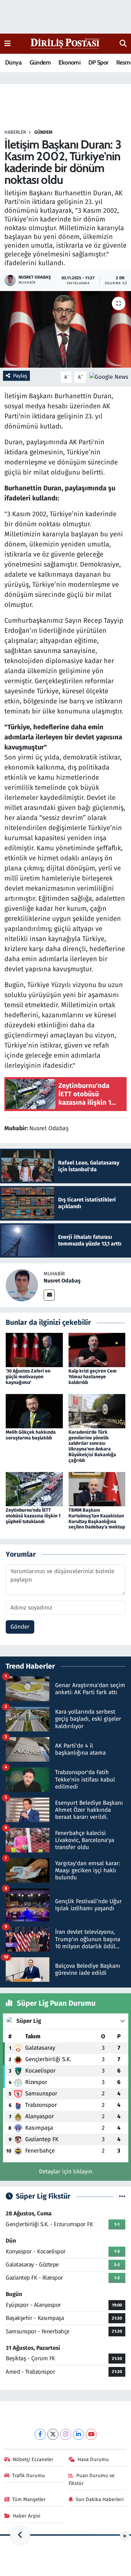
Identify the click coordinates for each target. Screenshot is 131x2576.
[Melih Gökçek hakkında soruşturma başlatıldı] (34, 1411)
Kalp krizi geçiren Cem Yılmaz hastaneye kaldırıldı (93, 1377)
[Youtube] (91, 2434)
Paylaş (20, 376)
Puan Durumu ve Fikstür (92, 2479)
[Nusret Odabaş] (22, 1285)
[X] (53, 2434)
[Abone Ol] (109, 377)
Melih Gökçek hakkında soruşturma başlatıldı (31, 1435)
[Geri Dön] (20, 2536)
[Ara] (123, 44)
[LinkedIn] (78, 2434)
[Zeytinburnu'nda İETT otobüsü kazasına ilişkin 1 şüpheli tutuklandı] (34, 1489)
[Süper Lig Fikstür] (122, 2196)
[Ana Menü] (8, 44)
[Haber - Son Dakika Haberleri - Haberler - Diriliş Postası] (65, 43)
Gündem (40, 63)
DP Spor (98, 63)
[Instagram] (66, 2434)
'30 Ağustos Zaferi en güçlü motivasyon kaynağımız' (28, 1377)
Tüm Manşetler (29, 2499)
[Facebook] (40, 2434)
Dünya (13, 63)
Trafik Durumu (29, 2476)
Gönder (20, 1627)
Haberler (15, 132)
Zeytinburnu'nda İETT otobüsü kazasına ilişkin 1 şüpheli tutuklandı (33, 1516)
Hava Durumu (93, 2459)
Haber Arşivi (27, 2516)
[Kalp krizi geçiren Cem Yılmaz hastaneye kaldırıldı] (97, 1350)
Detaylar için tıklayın (66, 2172)
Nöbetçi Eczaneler (33, 2459)
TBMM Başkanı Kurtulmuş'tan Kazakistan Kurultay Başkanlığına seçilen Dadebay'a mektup (97, 1519)
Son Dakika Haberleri (100, 2499)
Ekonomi (69, 63)
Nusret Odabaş (62, 1281)
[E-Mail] (49, 1295)
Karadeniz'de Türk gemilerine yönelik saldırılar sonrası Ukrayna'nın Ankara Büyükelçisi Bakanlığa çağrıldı (92, 1446)
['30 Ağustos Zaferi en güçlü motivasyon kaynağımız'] (34, 1350)
